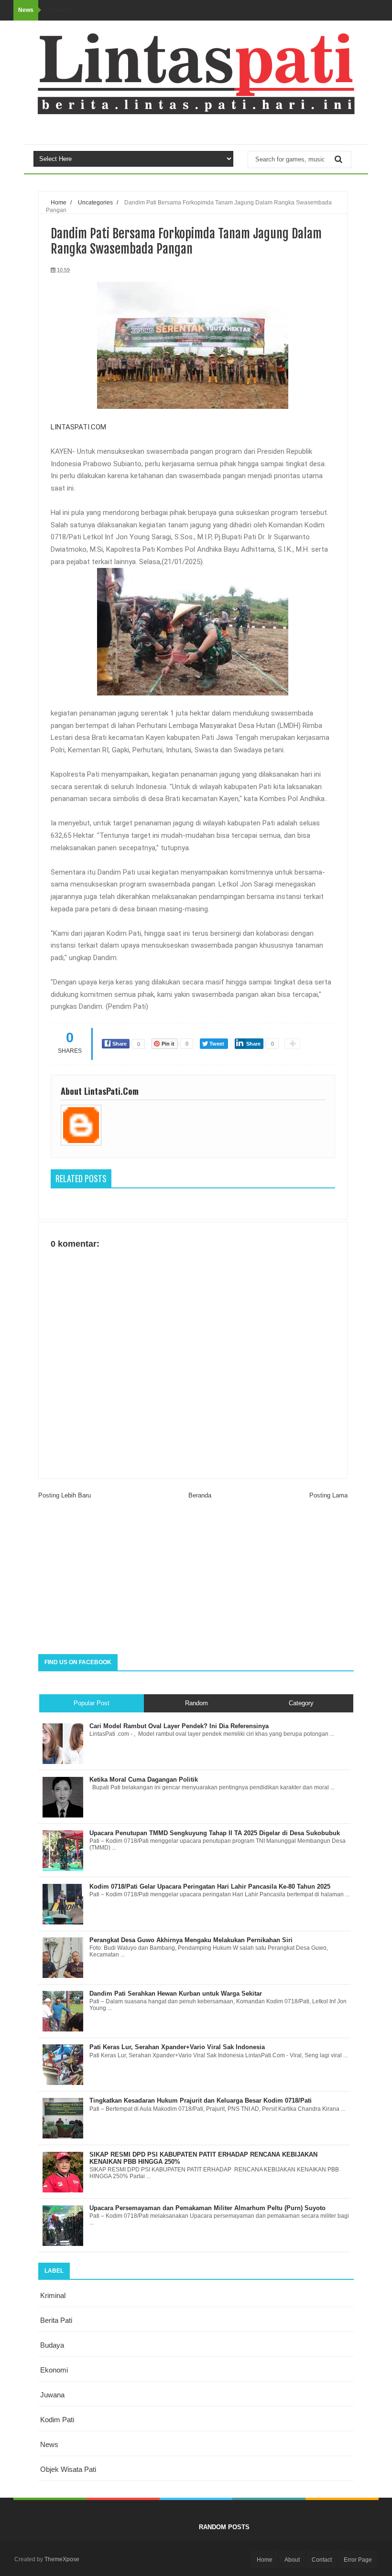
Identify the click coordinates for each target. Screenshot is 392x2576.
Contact (322, 2560)
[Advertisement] (196, 1578)
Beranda (200, 1495)
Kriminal (53, 2295)
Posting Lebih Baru (65, 1495)
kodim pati (57, 2420)
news (49, 2444)
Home (265, 2560)
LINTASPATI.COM (78, 427)
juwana (52, 2395)
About (292, 2560)
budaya (52, 2345)
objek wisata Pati (68, 2469)
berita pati (56, 2320)
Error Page (358, 2560)
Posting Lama (328, 1495)
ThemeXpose (62, 2559)
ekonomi (54, 2370)
